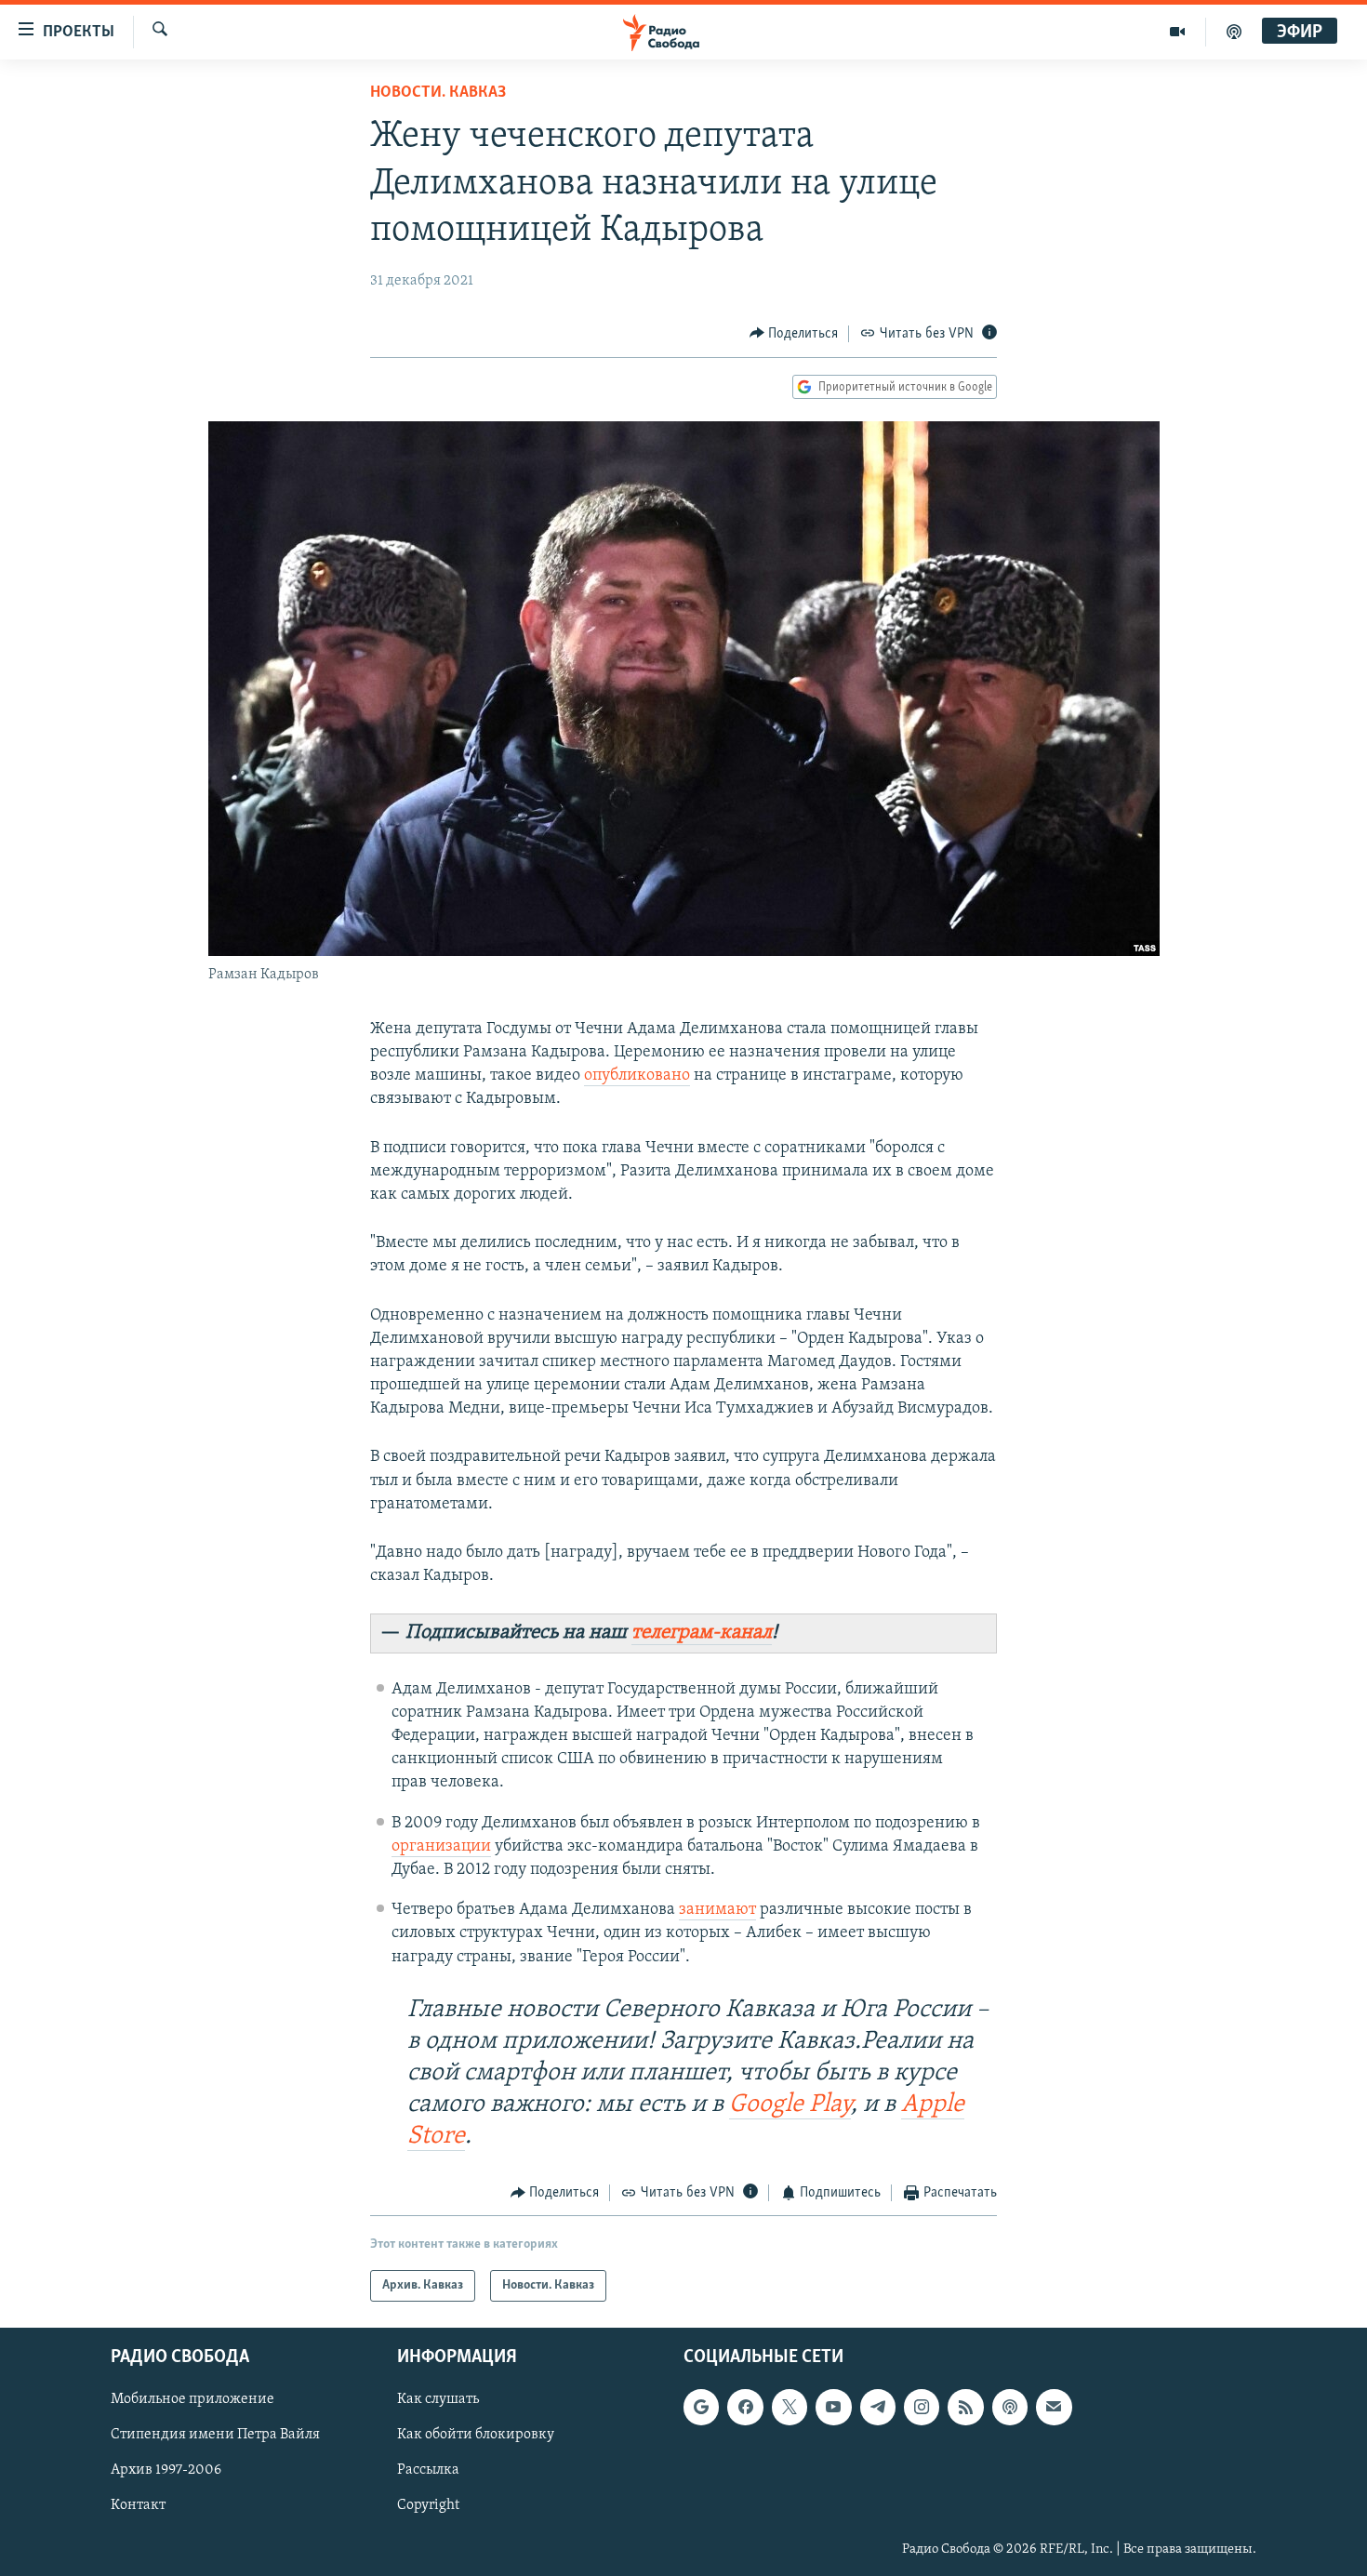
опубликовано (637, 1076)
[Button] (794, 334)
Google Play (790, 2105)
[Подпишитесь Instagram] (922, 2408)
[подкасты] (1234, 32)
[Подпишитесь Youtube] (833, 2408)
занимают (717, 1910)
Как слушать (438, 2400)
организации (441, 1847)
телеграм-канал (702, 1633)
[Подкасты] (1010, 2408)
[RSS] (965, 2408)
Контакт (138, 2506)
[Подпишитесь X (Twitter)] (790, 2408)
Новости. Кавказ (438, 93)
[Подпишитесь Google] (701, 2408)
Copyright (428, 2506)
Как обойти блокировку (476, 2436)
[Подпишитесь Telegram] (878, 2408)
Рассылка (428, 2471)
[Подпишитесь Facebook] (745, 2408)
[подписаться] (1054, 2408)
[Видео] (1178, 32)
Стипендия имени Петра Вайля (215, 2436)
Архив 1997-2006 (166, 2471)
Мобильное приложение (192, 2400)
